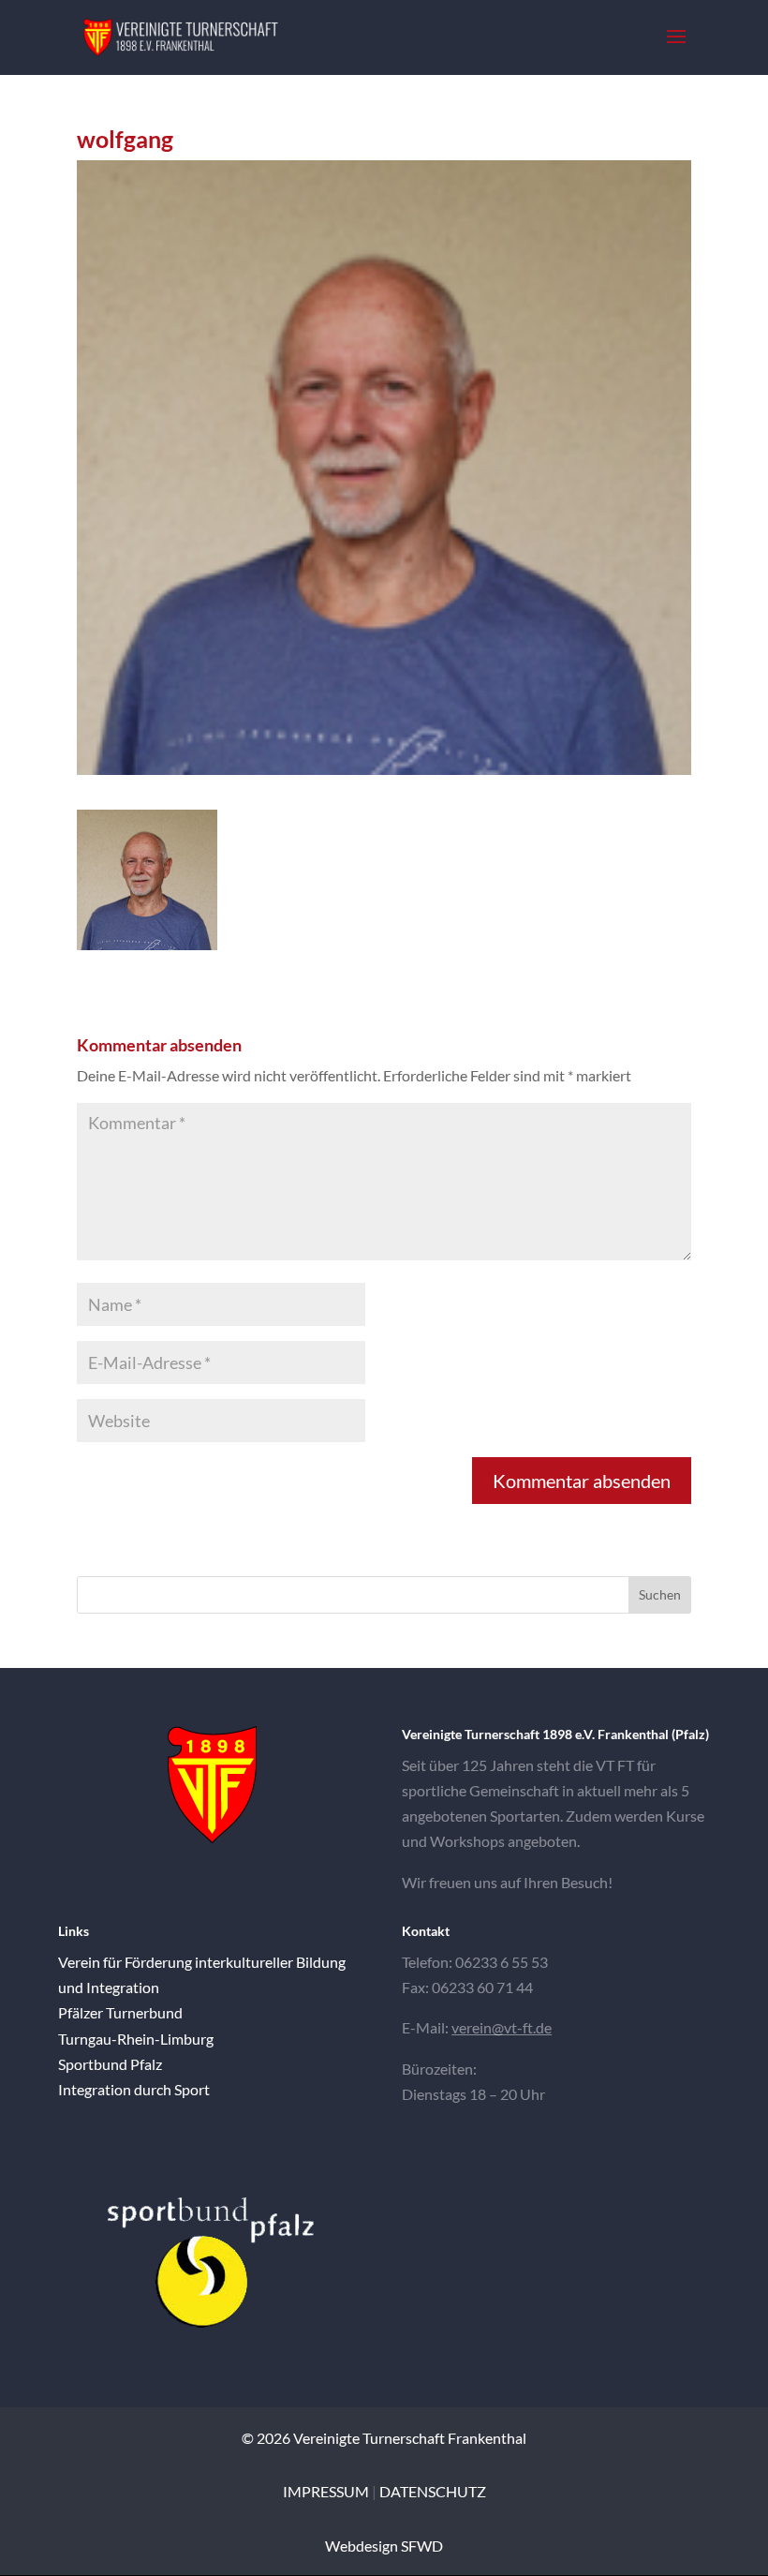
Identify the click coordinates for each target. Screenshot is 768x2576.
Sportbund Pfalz (110, 2064)
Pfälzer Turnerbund (120, 2012)
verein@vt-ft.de (502, 2027)
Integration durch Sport (134, 2089)
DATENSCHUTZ (433, 2491)
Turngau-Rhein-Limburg (136, 2039)
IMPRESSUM (326, 2491)
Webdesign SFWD (384, 2546)
